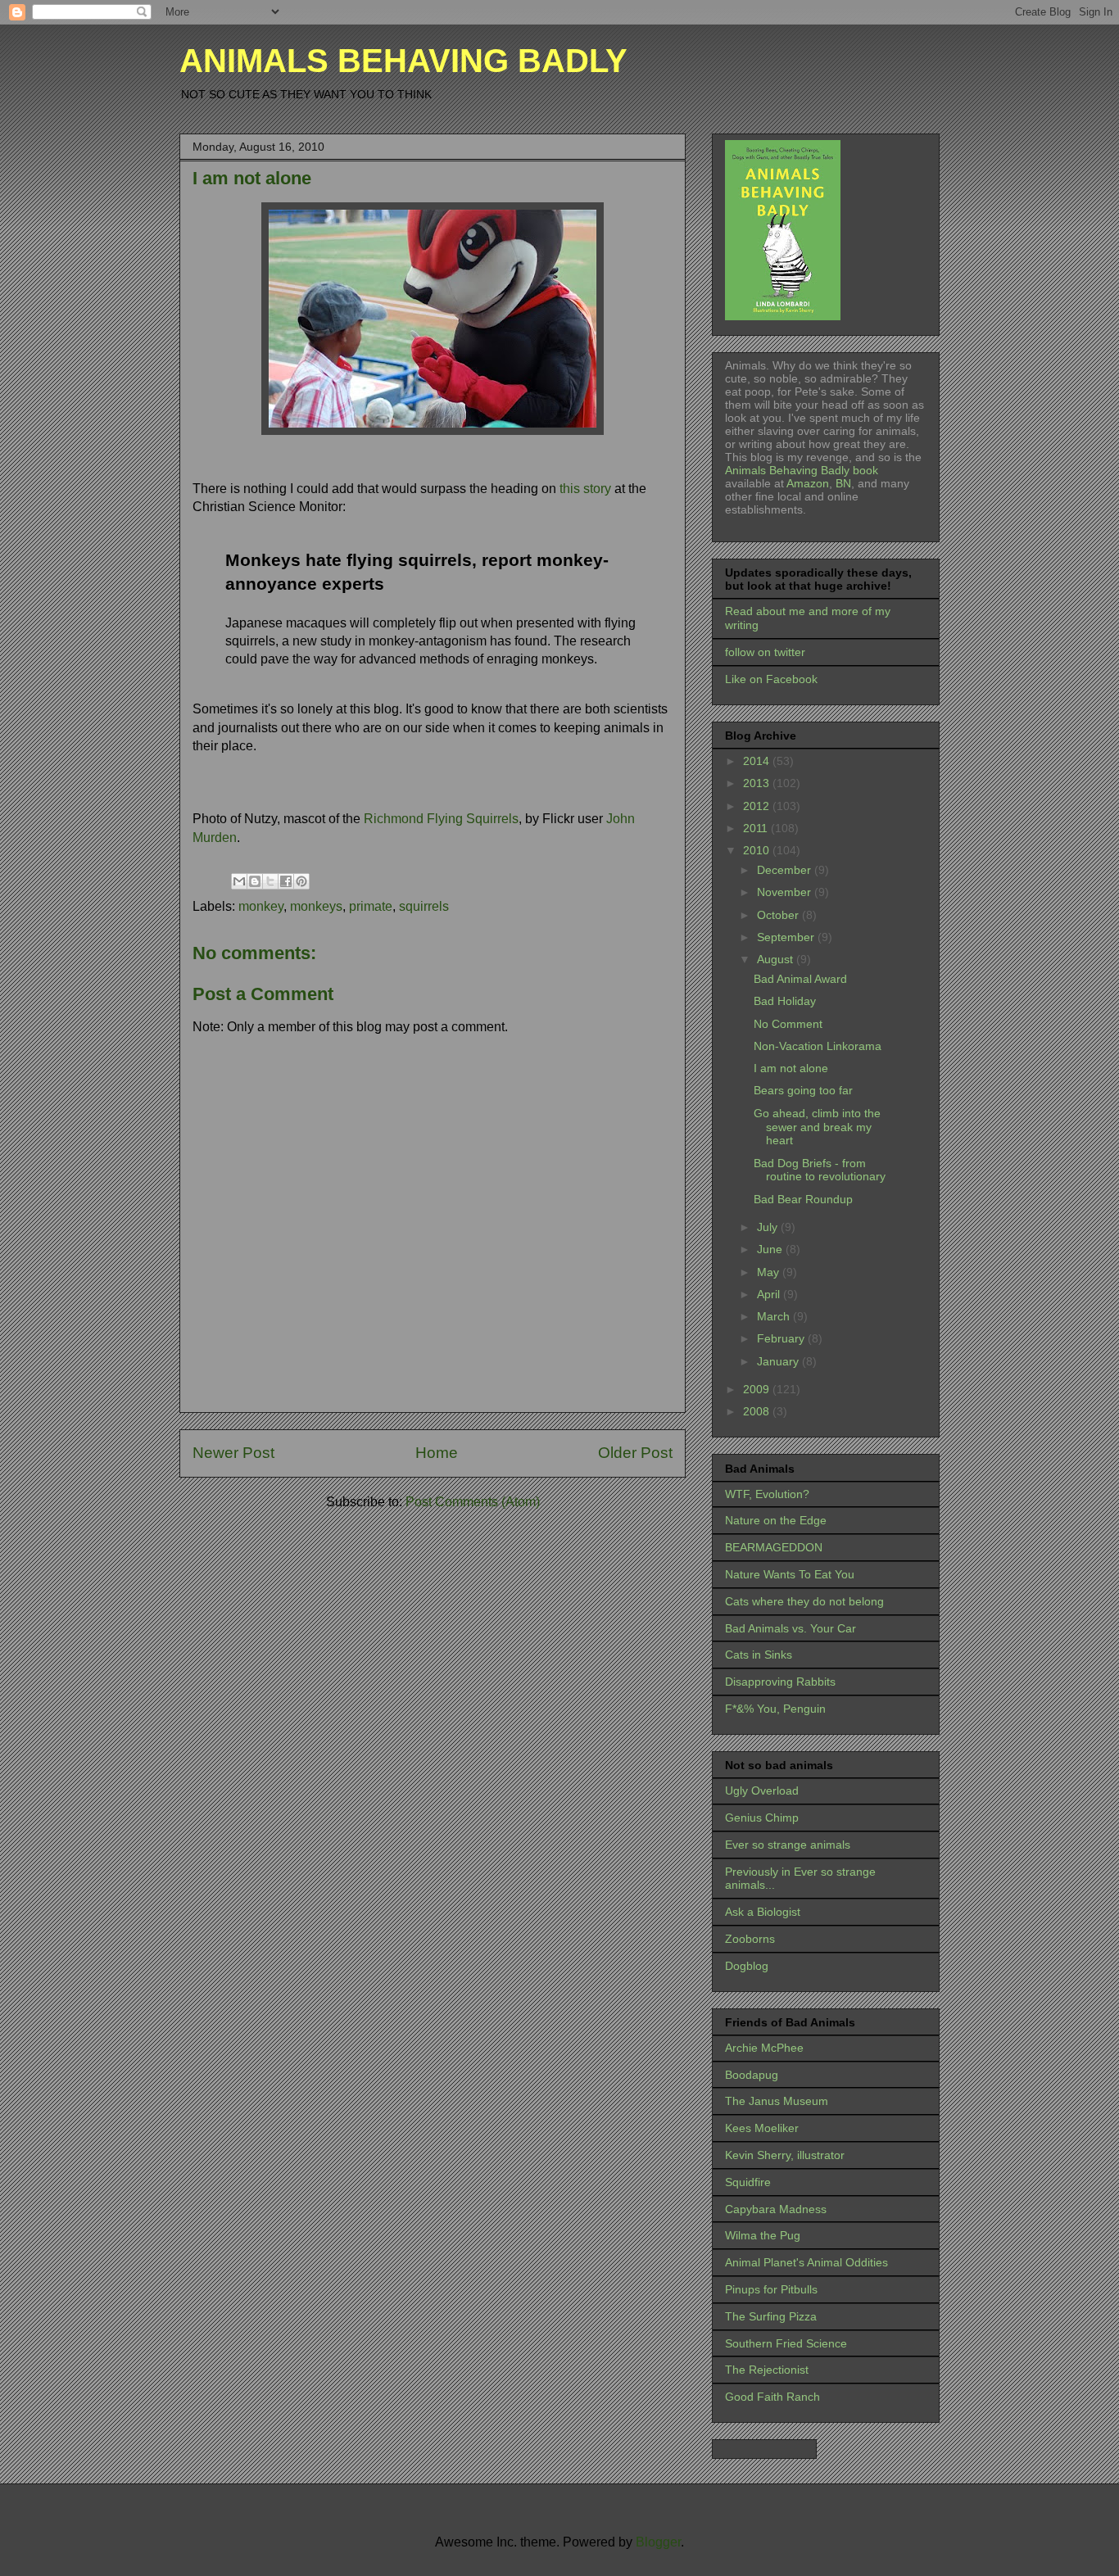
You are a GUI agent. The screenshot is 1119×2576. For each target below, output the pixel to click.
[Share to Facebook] (286, 881)
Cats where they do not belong (804, 1601)
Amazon (806, 483)
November (786, 892)
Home (437, 1453)
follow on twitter (765, 652)
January (779, 1361)
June (771, 1249)
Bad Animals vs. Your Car (791, 1628)
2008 (758, 1411)
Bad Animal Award (800, 979)
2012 (758, 806)
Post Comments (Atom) (473, 1502)
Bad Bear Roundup (803, 1199)
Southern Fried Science (786, 2343)
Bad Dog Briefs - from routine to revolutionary (820, 1170)
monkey (261, 906)
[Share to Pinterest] (301, 881)
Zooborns (750, 1939)
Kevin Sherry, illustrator (785, 2155)
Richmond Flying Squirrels (441, 819)
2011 (757, 828)
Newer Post (233, 1453)
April (770, 1294)
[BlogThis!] (255, 881)
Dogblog (747, 1966)
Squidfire (748, 2182)
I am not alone (791, 1068)
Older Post (635, 1453)
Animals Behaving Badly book (802, 470)
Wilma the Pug (763, 2235)
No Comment (788, 1024)
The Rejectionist (767, 2370)
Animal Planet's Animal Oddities (806, 2262)
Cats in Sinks (759, 1655)
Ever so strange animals (788, 1845)
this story (585, 489)
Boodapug (752, 2075)
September (787, 937)
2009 (758, 1389)
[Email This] (239, 881)
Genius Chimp (762, 1818)
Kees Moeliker (762, 2128)
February (782, 1338)
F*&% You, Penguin (775, 1709)
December (786, 870)
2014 (758, 761)
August (777, 959)
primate (371, 906)
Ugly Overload (762, 1791)
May (770, 1272)
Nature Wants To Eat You (790, 1574)
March (775, 1316)
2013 (758, 783)
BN (843, 483)
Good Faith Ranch (772, 2397)
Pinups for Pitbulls (771, 2289)
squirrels (424, 906)
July (769, 1227)
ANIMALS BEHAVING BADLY (403, 61)
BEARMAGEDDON (774, 1547)
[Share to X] (270, 881)
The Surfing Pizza (771, 2316)
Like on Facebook (771, 679)
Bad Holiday (785, 1001)
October (779, 915)
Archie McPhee (764, 2048)
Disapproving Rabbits (780, 1682)
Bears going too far (803, 1090)
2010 (758, 850)
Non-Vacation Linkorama (818, 1046)
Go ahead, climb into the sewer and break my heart (817, 1127)
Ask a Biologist (763, 1912)
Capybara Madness (776, 2209)
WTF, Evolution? (767, 1494)
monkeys (316, 906)
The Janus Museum (777, 2101)
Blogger (658, 2542)
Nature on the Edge (776, 1520)
